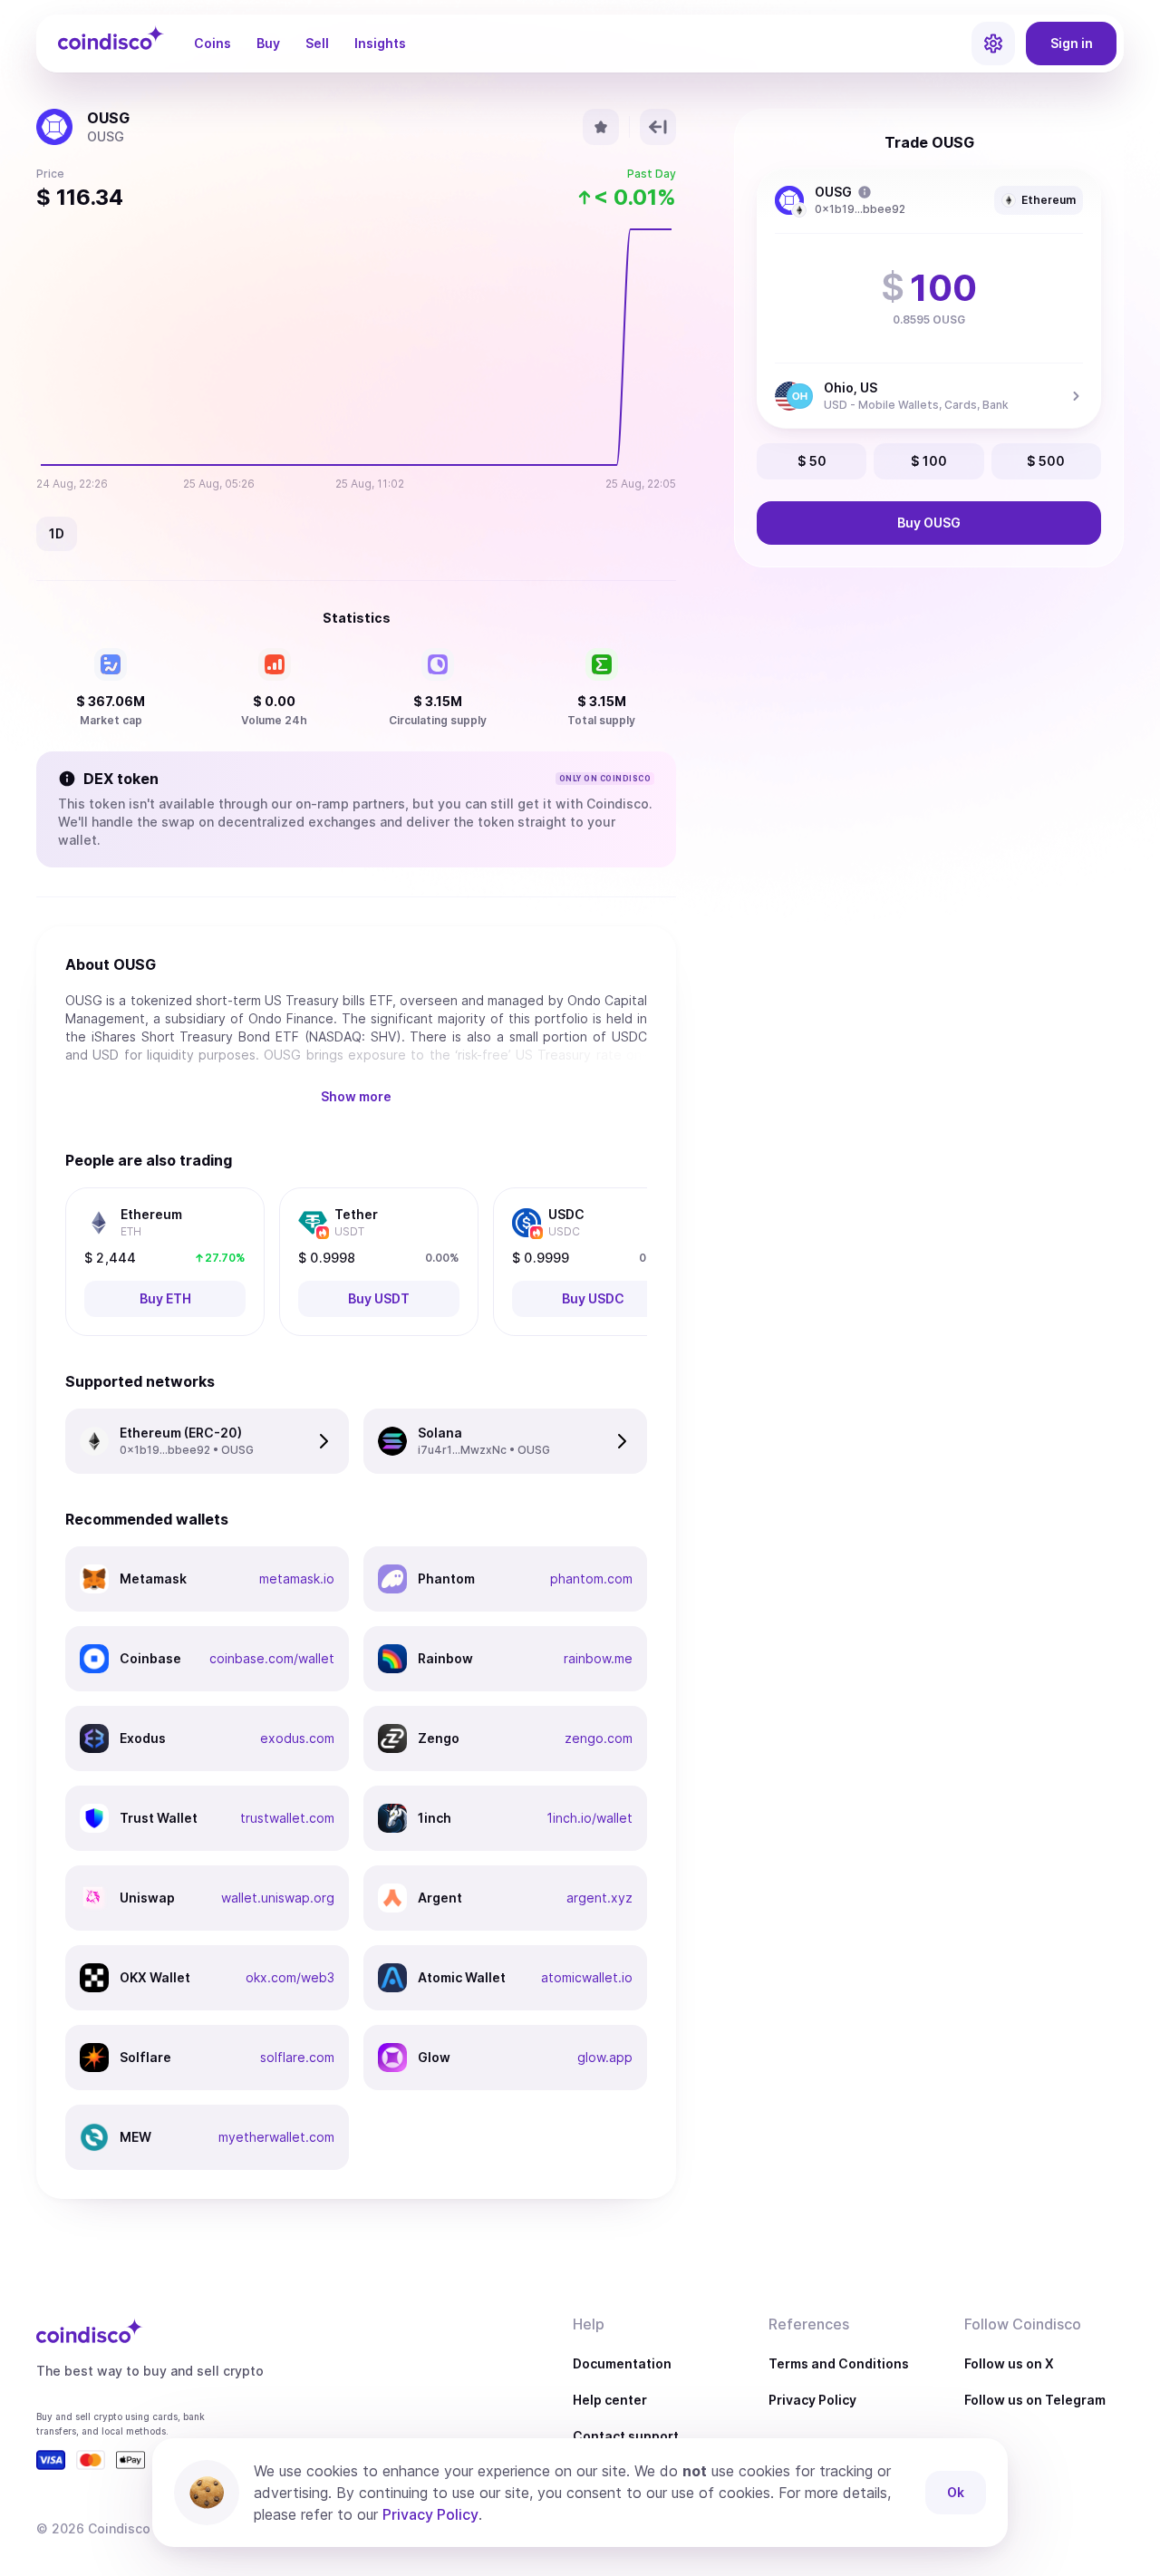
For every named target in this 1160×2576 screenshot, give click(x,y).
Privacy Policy (812, 2400)
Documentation (622, 2363)
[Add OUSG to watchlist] (601, 127)
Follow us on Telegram (1035, 2400)
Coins (213, 43)
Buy (268, 43)
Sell (317, 43)
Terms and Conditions (839, 2363)
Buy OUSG (929, 523)
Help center (610, 2400)
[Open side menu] (993, 44)
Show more (356, 1096)
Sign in (1072, 43)
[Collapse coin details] (658, 127)
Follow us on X (1009, 2363)
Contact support (626, 2436)
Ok (956, 2492)
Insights (380, 43)
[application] (356, 361)
